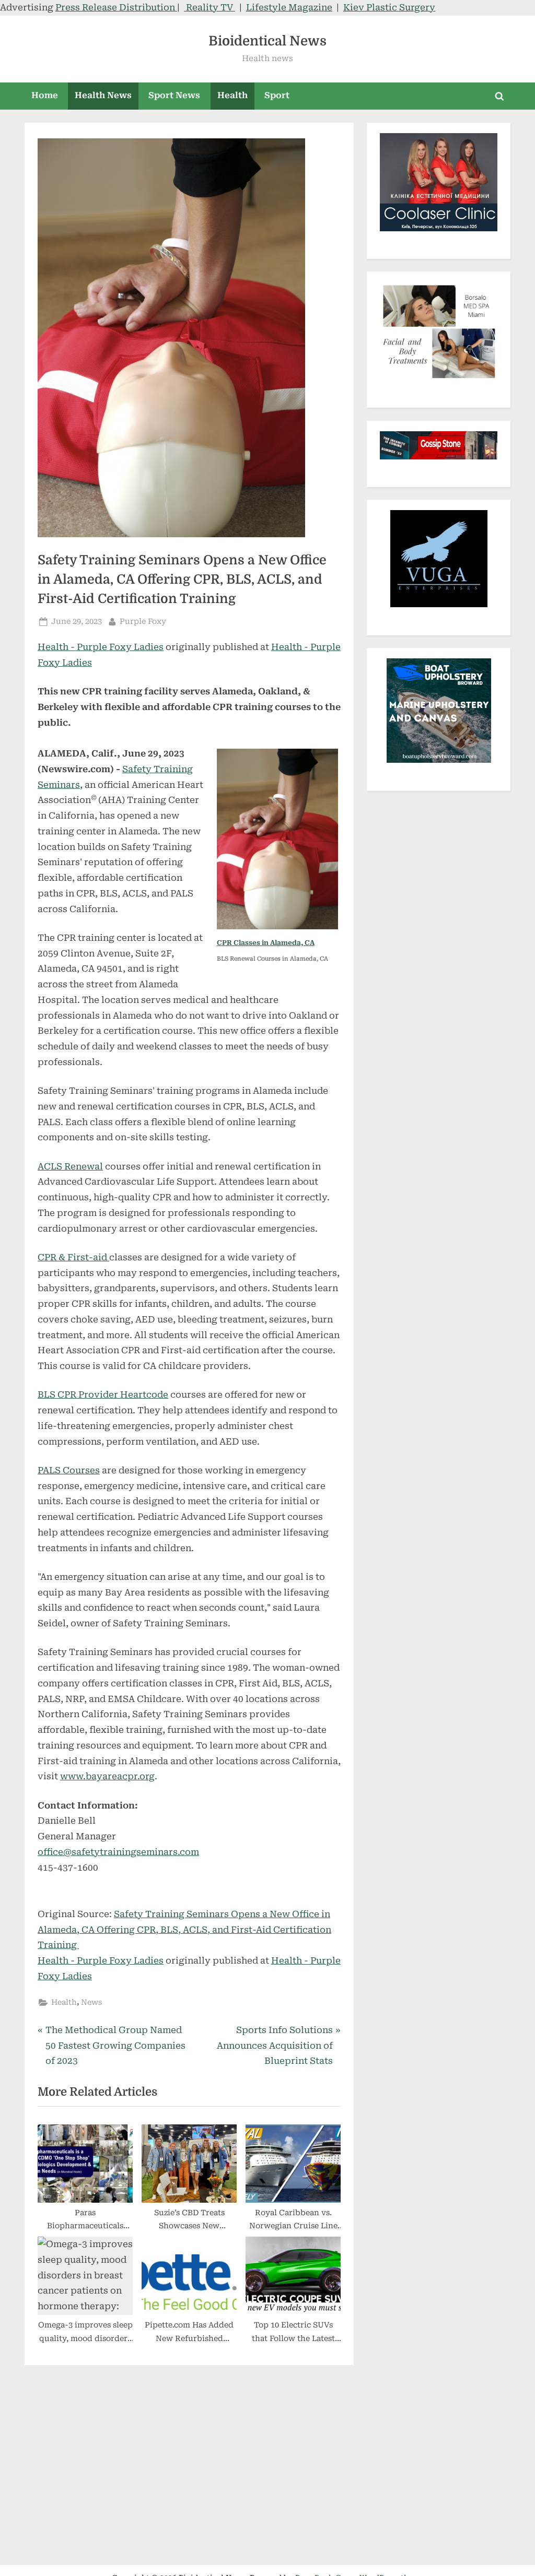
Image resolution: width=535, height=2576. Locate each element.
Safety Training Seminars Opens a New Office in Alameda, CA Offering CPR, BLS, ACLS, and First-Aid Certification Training (184, 1930)
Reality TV (210, 7)
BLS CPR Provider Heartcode (103, 1395)
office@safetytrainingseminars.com (118, 1852)
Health (232, 95)
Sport (277, 95)
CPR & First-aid (73, 1257)
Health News (103, 95)
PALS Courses (69, 1470)
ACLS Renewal (70, 1166)
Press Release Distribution (116, 7)
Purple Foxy (143, 621)
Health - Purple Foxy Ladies (101, 647)
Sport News (174, 95)
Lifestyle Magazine (289, 7)
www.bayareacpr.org (107, 1776)
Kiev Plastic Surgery (389, 7)
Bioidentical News (267, 41)
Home (45, 95)
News (91, 2002)
